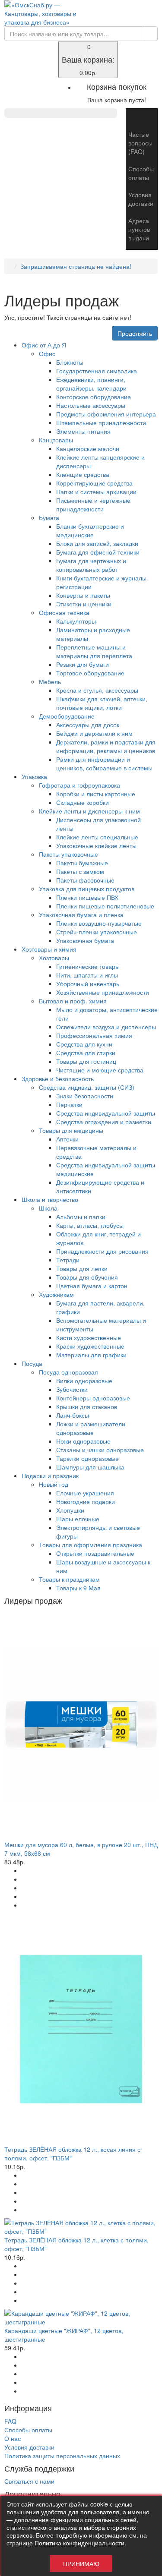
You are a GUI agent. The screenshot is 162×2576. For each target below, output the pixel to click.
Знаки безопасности (85, 1096)
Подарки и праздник (50, 1476)
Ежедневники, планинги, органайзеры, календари (91, 384)
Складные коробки (83, 802)
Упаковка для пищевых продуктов (87, 889)
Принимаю (81, 2563)
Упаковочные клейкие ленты (96, 845)
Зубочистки (72, 1389)
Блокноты (70, 362)
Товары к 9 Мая (78, 1588)
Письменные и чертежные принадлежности (93, 504)
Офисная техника (64, 612)
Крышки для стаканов (87, 1406)
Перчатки (69, 1104)
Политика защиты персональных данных (62, 2456)
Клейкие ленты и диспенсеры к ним (89, 811)
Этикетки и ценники (84, 604)
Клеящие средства (83, 474)
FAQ (10, 2421)
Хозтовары (54, 958)
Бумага (49, 517)
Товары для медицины (71, 1130)
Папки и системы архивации (96, 492)
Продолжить (135, 333)
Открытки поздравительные (95, 1553)
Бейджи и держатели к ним (94, 733)
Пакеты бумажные (82, 863)
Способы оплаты (141, 173)
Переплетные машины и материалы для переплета (94, 651)
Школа (48, 1208)
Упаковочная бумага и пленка (81, 914)
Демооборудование (67, 716)
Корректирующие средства (94, 483)
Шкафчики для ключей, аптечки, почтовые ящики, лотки (102, 703)
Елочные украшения (85, 1493)
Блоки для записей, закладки (97, 543)
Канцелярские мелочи (88, 448)
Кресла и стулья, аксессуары (97, 690)
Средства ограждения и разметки (104, 1122)
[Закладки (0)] (10, 46)
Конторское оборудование (94, 397)
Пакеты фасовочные (85, 880)
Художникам (56, 1294)
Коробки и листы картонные (96, 794)
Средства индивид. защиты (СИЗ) (87, 1087)
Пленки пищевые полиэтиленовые (105, 906)
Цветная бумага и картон (92, 1286)
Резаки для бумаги (83, 664)
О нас (13, 2438)
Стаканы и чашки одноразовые (100, 1450)
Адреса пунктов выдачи (139, 229)
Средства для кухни (84, 1044)
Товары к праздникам (69, 1579)
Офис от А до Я (44, 345)
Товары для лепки (82, 1268)
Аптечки (67, 1139)
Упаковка (34, 776)
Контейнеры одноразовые (93, 1398)
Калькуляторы (76, 621)
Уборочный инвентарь (88, 984)
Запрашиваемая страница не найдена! (76, 266)
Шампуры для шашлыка (90, 1467)
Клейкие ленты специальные (97, 837)
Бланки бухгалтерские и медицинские (90, 530)
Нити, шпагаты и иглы (87, 975)
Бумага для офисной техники (98, 552)
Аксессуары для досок (88, 725)
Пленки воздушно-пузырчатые (99, 923)
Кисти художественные (89, 1337)
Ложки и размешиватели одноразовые (91, 1428)
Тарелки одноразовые (87, 1458)
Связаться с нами (29, 2481)
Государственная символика (97, 371)
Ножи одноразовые (83, 1441)
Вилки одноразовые (84, 1381)
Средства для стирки (86, 1053)
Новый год (54, 1484)
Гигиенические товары (88, 966)
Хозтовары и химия (49, 949)
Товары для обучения (87, 1277)
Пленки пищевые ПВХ (87, 897)
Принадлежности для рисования (102, 1251)
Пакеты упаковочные (68, 854)
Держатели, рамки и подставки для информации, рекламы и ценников (106, 746)
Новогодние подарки (86, 1501)
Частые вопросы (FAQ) (140, 143)
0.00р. (88, 60)
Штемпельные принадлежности (101, 423)
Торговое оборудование (90, 673)
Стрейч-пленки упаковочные (97, 932)
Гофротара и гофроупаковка (79, 785)
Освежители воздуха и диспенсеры (106, 1027)
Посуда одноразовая (68, 1372)
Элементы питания (83, 431)
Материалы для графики (91, 1355)
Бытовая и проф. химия (73, 1001)
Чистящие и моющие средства (100, 1070)
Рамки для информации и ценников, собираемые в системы (104, 763)
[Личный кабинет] (10, 55)
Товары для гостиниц (86, 1061)
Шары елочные (78, 1519)
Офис (47, 353)
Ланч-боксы (73, 1415)
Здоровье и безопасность (58, 1078)
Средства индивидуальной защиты (106, 1113)
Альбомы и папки (81, 1217)
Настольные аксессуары (91, 405)
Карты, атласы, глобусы (90, 1225)
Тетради (68, 1260)
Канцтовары (56, 440)
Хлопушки (70, 1510)
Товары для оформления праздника (91, 1545)
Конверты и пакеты (83, 595)
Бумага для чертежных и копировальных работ (91, 565)
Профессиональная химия (94, 1035)
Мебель (50, 681)
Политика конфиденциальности (79, 2543)
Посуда (32, 1363)
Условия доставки (141, 199)
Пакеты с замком (80, 871)
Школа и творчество (50, 1199)
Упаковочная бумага (85, 940)
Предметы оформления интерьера (106, 414)
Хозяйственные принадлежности (103, 992)
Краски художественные (90, 1346)
